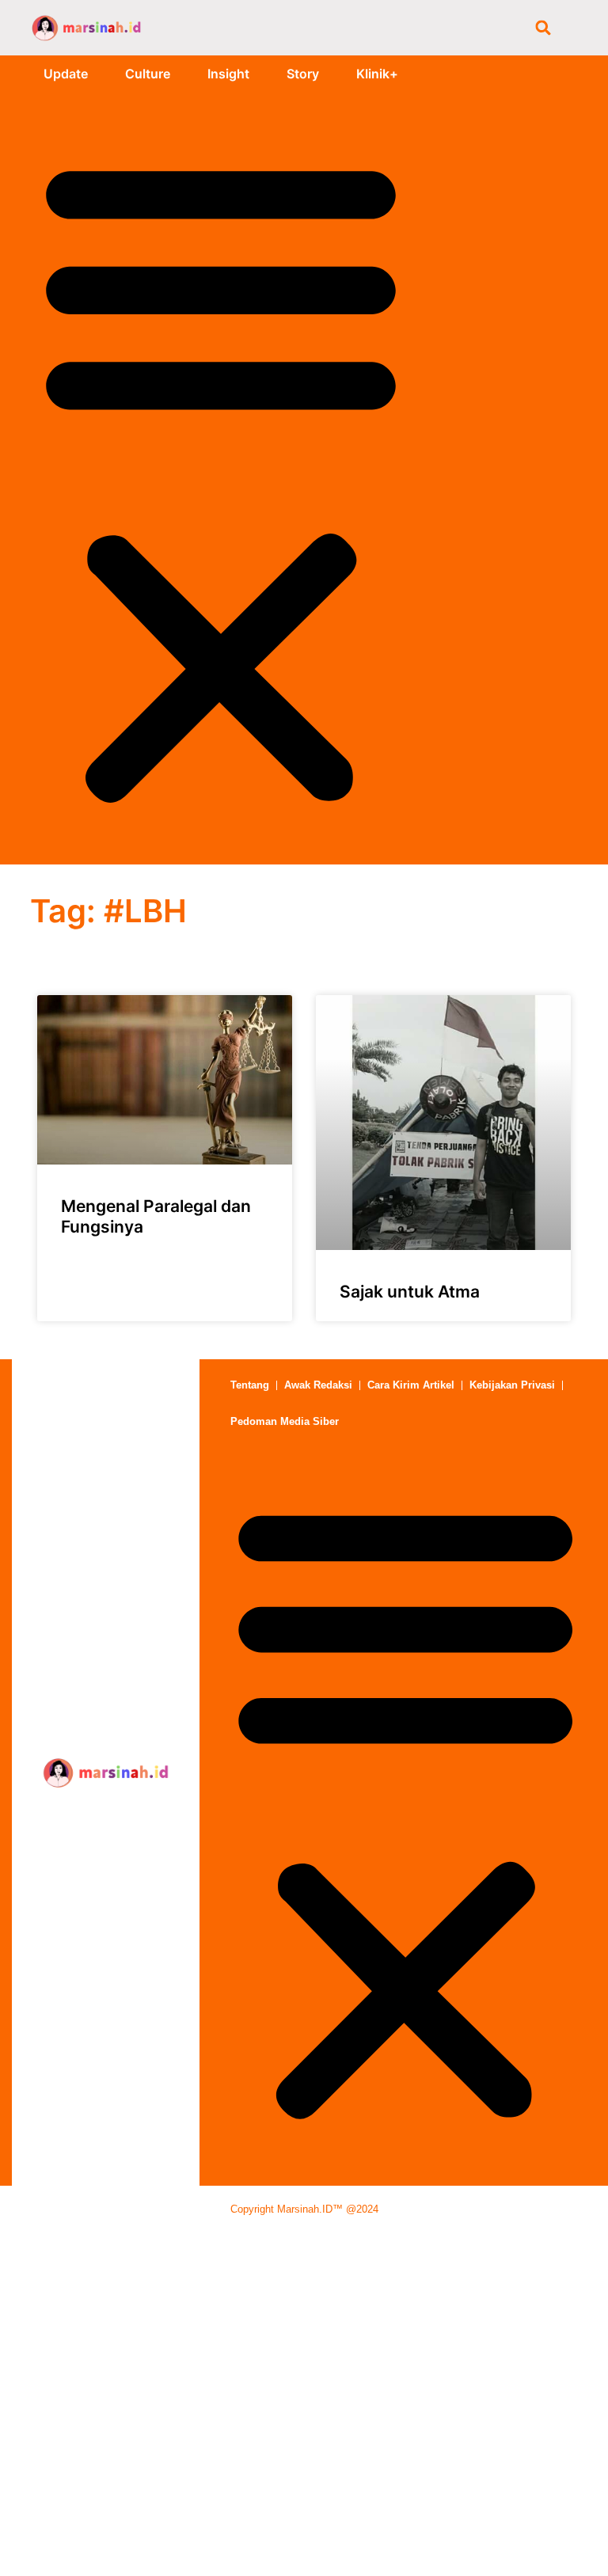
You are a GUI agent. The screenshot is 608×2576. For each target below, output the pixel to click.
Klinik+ (377, 74)
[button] (543, 28)
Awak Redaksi (318, 1385)
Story (303, 74)
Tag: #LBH (108, 911)
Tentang (250, 1385)
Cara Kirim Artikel (411, 1385)
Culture (148, 74)
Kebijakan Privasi (512, 1385)
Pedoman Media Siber (285, 1421)
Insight (228, 74)
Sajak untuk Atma (410, 1292)
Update (66, 74)
